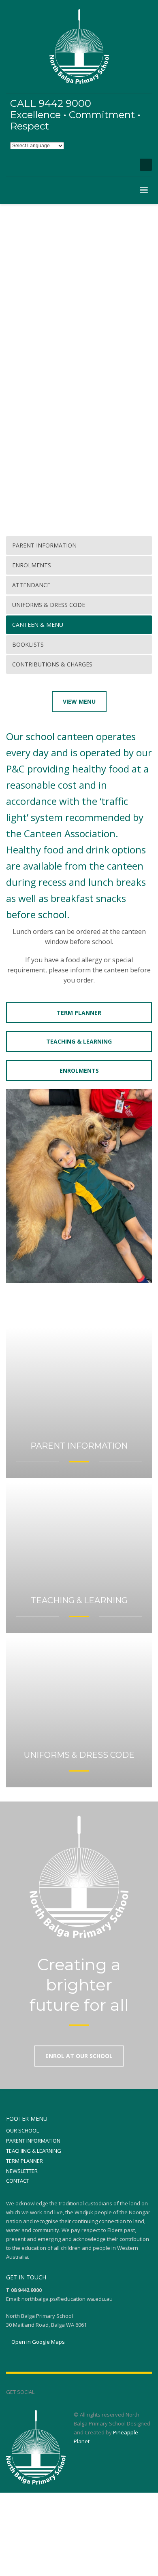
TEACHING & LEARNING (34, 2151)
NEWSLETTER (22, 2171)
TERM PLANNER (25, 2161)
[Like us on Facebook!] (41, 2392)
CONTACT (18, 2181)
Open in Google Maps (37, 2342)
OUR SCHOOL (22, 2130)
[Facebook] (126, 165)
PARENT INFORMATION (33, 2141)
